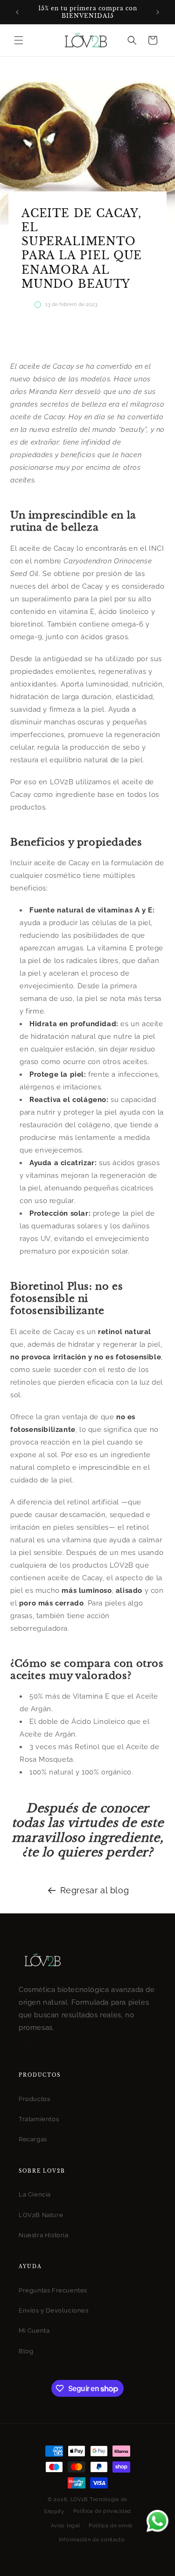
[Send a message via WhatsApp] (157, 2521)
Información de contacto (92, 2540)
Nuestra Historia (44, 2235)
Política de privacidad (102, 2511)
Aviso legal (66, 2526)
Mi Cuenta (34, 2331)
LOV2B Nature (41, 2215)
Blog (26, 2351)
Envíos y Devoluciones (54, 2310)
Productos (34, 2099)
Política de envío (111, 2526)
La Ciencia (35, 2194)
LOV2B (79, 2499)
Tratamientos (39, 2119)
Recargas (33, 2139)
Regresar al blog (95, 1890)
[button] (19, 40)
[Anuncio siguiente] (158, 12)
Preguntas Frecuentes (53, 2290)
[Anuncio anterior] (17, 12)
